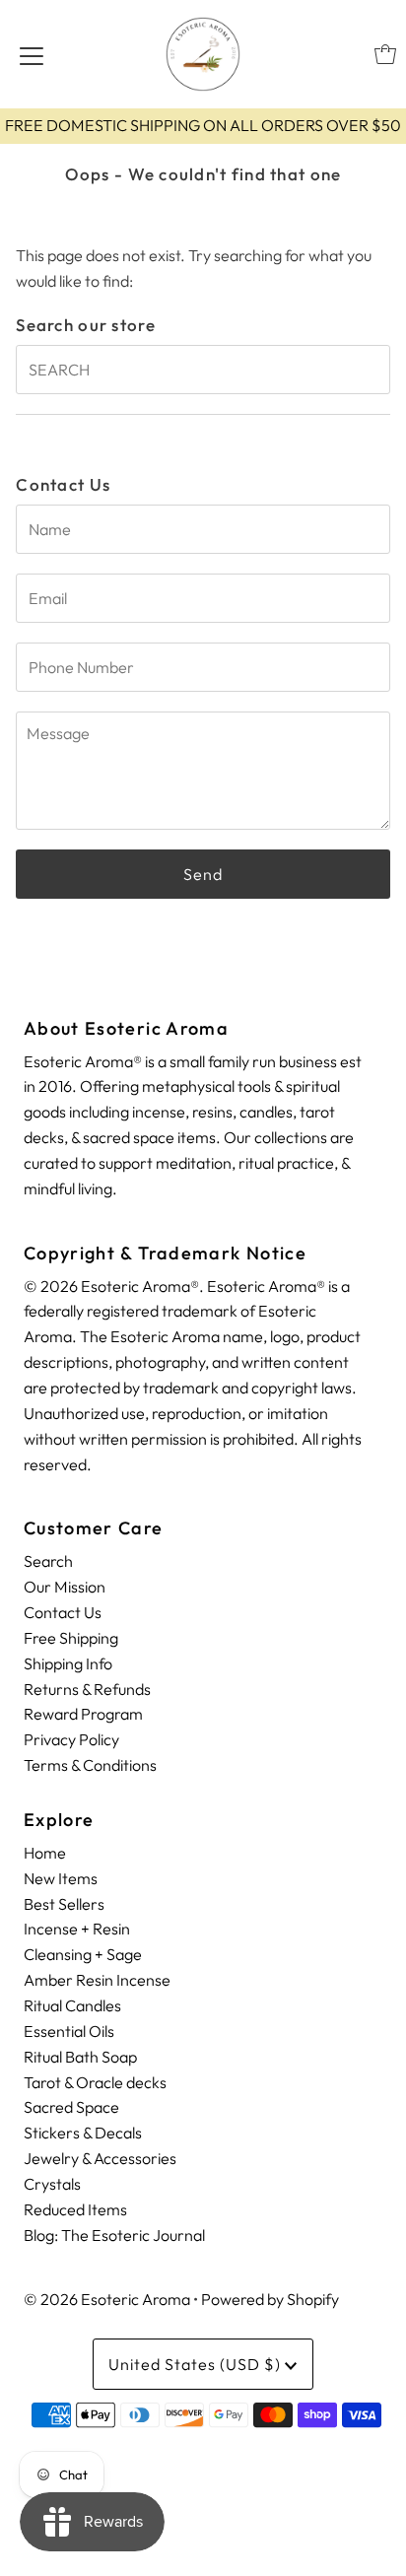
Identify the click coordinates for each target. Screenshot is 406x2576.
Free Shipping (71, 1638)
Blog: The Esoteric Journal (114, 2235)
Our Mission (65, 1587)
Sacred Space (71, 2107)
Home (45, 1853)
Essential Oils (69, 2031)
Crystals (52, 2184)
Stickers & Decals (83, 2133)
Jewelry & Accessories (100, 2158)
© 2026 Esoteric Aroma (107, 2299)
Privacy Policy (71, 1739)
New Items (61, 1878)
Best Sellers (64, 1904)
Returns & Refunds (87, 1689)
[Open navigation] (32, 54)
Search (48, 1561)
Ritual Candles (72, 2005)
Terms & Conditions (90, 1765)
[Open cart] (385, 54)
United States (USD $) (197, 2364)
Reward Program (83, 1714)
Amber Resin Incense (97, 1980)
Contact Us (63, 1612)
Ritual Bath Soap (80, 2057)
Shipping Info (68, 1663)
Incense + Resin (77, 1929)
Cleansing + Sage (83, 1954)
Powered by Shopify (270, 2299)
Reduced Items (75, 2209)
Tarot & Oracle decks (95, 2082)
